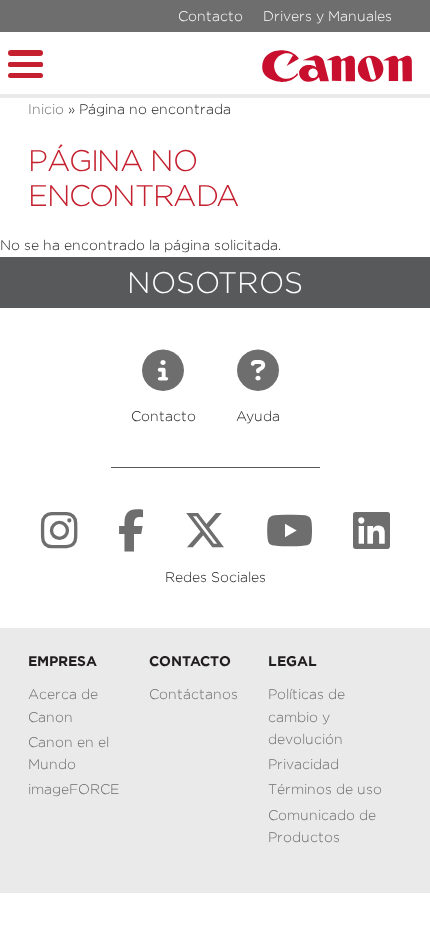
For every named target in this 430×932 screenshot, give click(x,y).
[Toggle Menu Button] (25, 61)
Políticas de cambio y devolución (306, 716)
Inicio (46, 109)
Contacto (210, 16)
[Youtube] (289, 531)
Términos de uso (325, 789)
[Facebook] (131, 531)
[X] (205, 531)
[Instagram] (59, 531)
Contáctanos (193, 694)
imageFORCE (73, 789)
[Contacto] (163, 371)
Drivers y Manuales (327, 16)
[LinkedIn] (371, 531)
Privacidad (303, 764)
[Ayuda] (258, 371)
